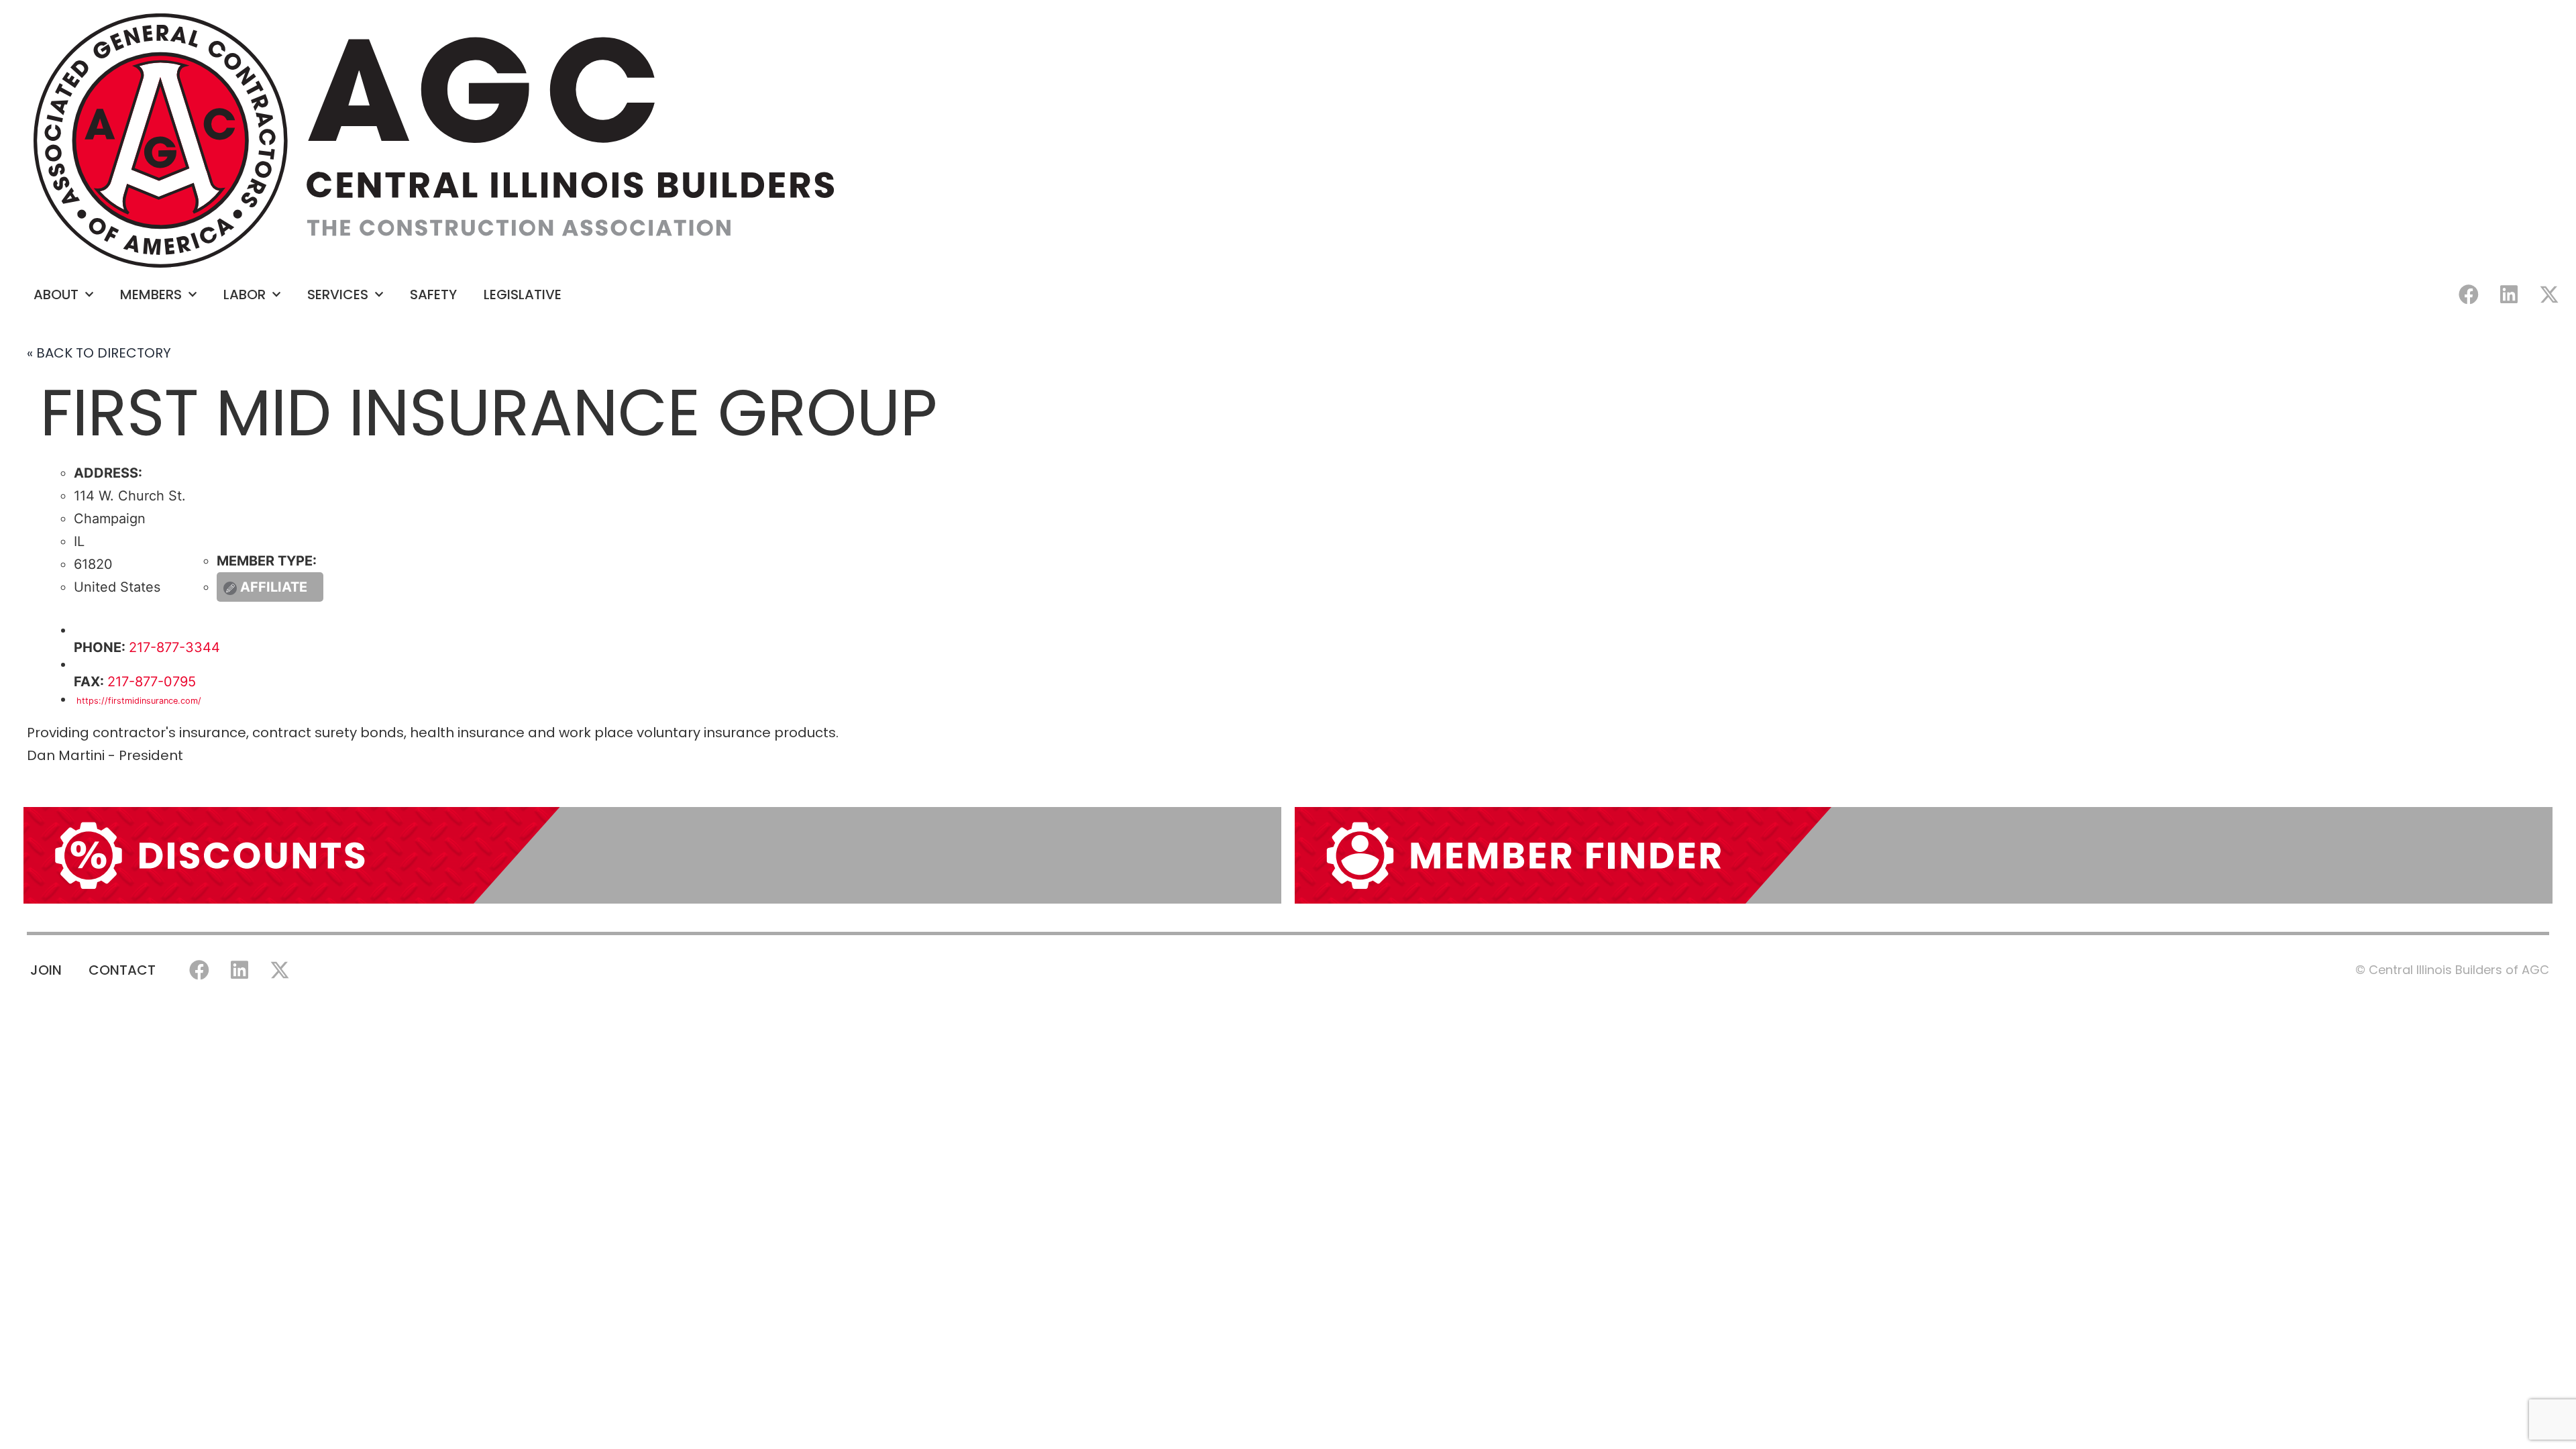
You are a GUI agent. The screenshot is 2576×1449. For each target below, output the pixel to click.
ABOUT (56, 294)
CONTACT (122, 970)
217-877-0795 (152, 682)
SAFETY (433, 294)
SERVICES (338, 294)
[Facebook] (2469, 294)
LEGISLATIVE (523, 294)
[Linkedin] (2509, 294)
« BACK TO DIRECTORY (99, 353)
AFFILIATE (274, 587)
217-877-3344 (174, 647)
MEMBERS (151, 294)
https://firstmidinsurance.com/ (138, 701)
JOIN (46, 970)
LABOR (245, 294)
